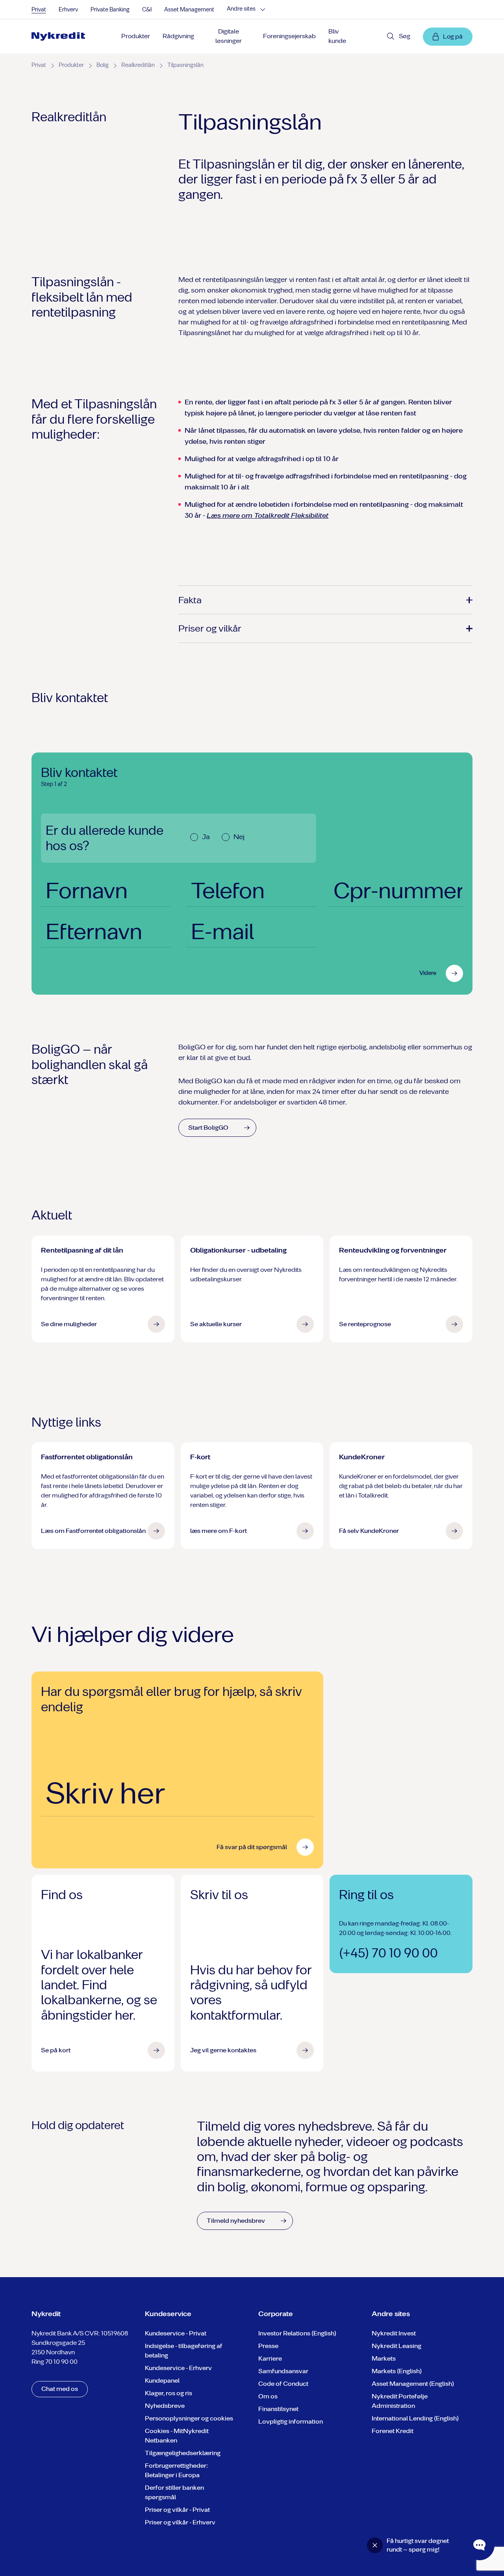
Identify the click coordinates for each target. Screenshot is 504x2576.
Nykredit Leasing (397, 2346)
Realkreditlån (138, 65)
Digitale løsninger (229, 36)
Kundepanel (162, 2380)
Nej (239, 837)
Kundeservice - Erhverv (178, 2368)
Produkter (136, 36)
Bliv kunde (337, 36)
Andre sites (241, 9)
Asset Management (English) (413, 2384)
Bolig (103, 65)
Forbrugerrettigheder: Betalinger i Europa (176, 2470)
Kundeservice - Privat (176, 2333)
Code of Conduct (283, 2384)
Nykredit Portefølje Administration (400, 2401)
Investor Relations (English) (297, 2333)
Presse (268, 2346)
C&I (147, 10)
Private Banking (110, 10)
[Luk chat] (375, 2545)
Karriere (270, 2358)
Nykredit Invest (394, 2333)
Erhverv (68, 10)
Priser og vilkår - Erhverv (180, 2522)
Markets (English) (397, 2371)
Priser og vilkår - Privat (177, 2510)
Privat (39, 10)
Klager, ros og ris (169, 2393)
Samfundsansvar (283, 2371)
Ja (206, 837)
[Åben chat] (480, 2545)
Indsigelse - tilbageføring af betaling (184, 2351)
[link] (58, 37)
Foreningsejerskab (289, 36)
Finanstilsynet (278, 2409)
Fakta (190, 600)
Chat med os (60, 2389)
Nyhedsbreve (165, 2406)
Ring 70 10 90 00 (55, 2362)
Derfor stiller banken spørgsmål (174, 2492)
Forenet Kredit (393, 2431)
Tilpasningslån (185, 65)
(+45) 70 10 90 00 (388, 1953)
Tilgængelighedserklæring (183, 2453)
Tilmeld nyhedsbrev (236, 2221)
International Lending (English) (415, 2418)
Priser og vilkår (210, 628)
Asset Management (189, 10)
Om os (268, 2396)
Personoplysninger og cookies (189, 2418)
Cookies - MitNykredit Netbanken (177, 2436)
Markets (384, 2358)
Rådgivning (178, 36)
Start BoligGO (208, 1128)
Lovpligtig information (291, 2421)
